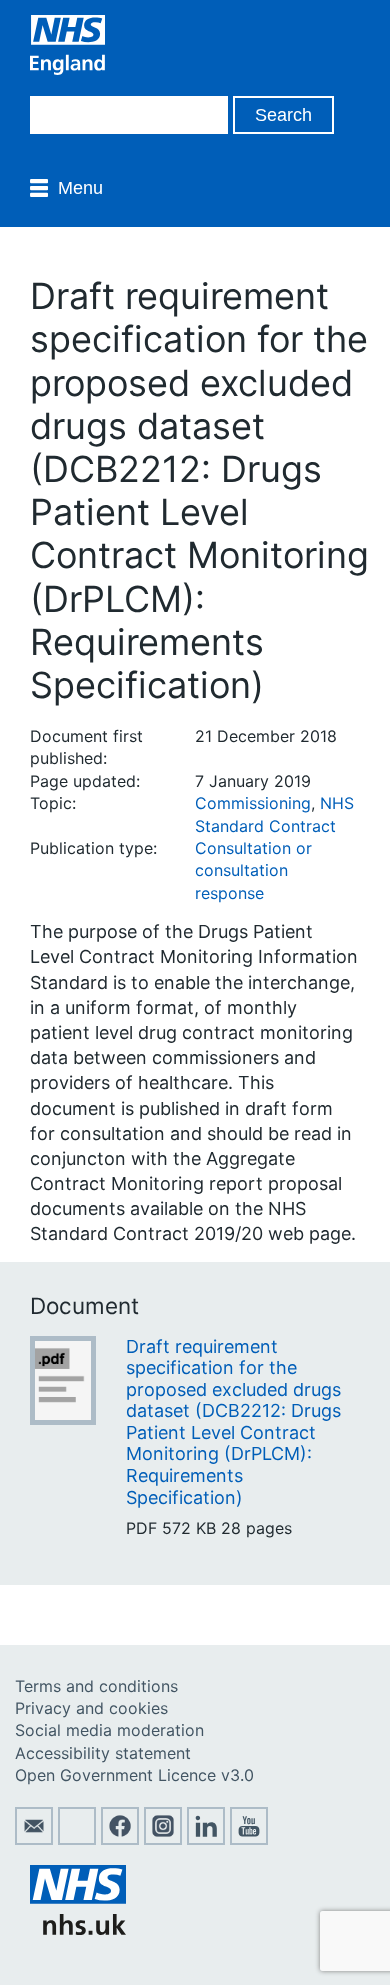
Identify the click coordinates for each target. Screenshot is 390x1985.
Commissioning (253, 803)
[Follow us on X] (77, 1839)
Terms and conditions (96, 1686)
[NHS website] (78, 1929)
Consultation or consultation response (253, 870)
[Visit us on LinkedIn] (206, 1839)
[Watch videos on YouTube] (249, 1839)
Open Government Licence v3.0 (134, 1775)
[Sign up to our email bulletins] (34, 1839)
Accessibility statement (103, 1753)
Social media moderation (109, 1730)
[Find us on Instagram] (163, 1839)
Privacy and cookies (91, 1708)
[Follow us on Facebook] (120, 1839)
